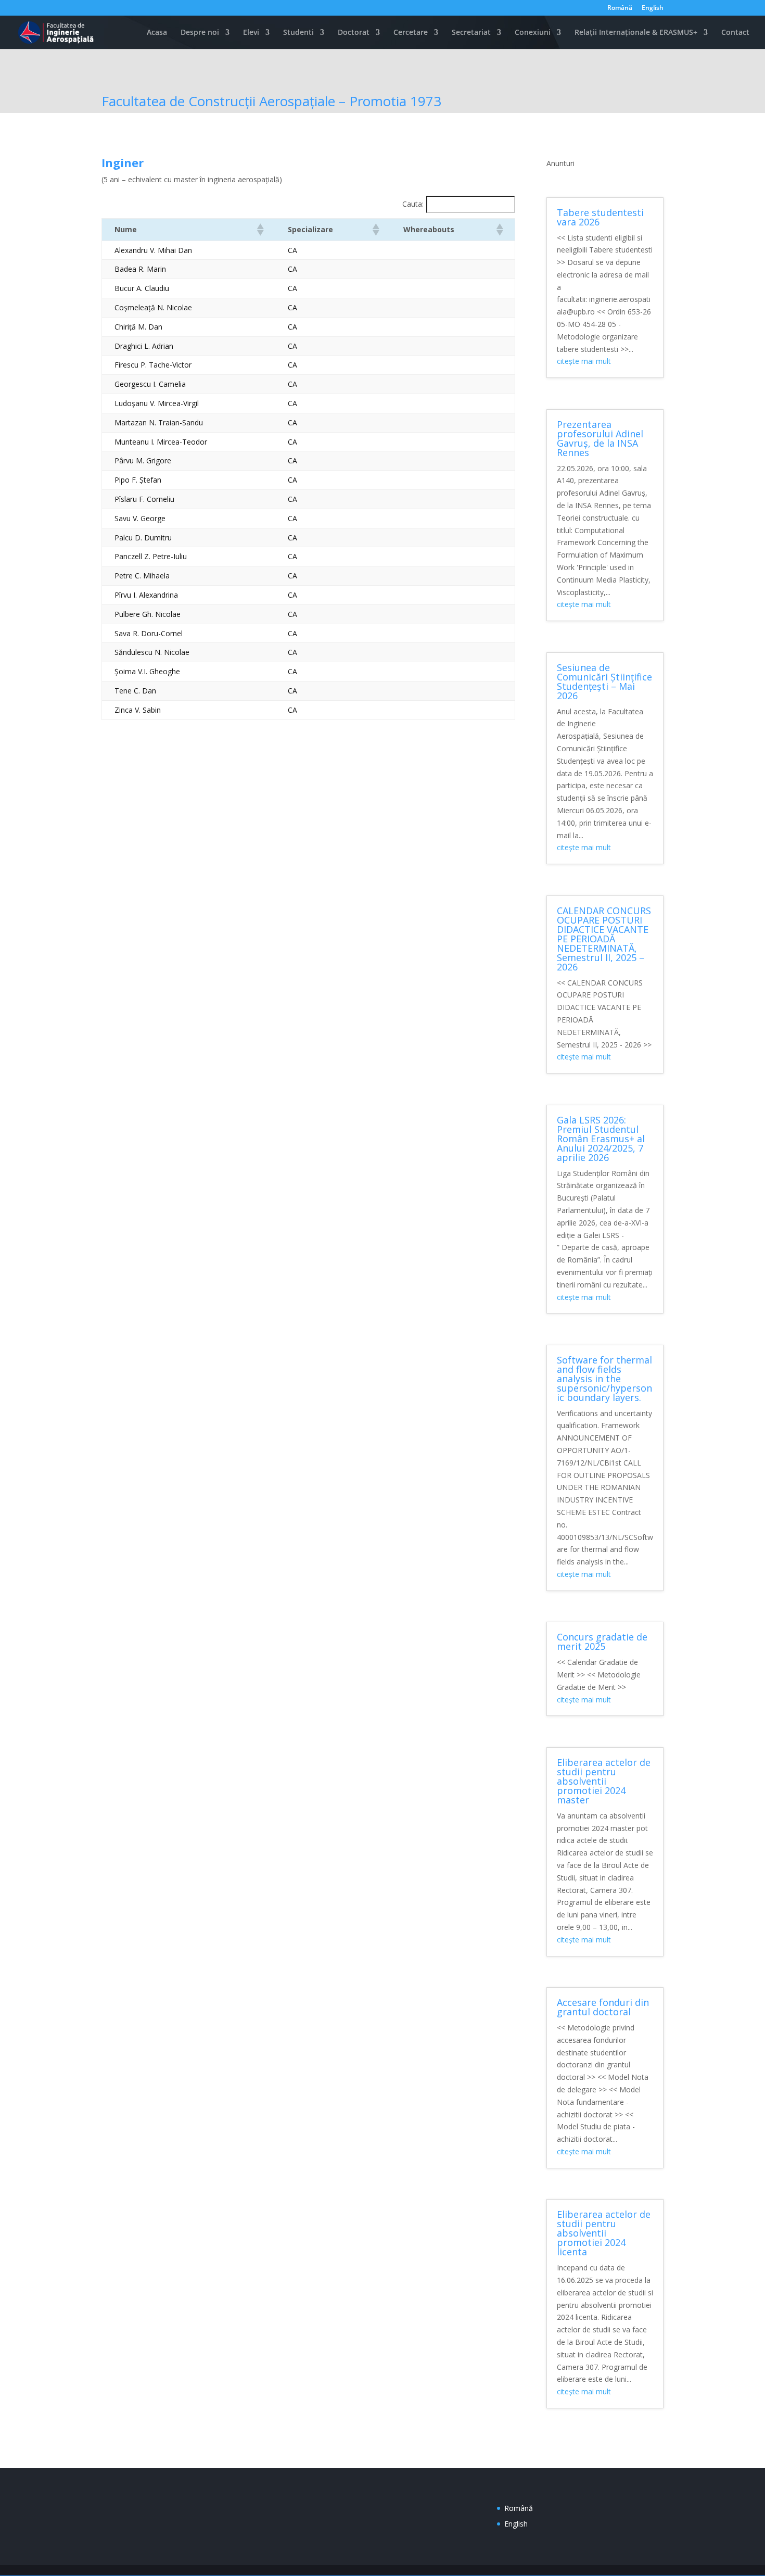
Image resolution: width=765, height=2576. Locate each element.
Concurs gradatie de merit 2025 (602, 1641)
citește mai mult (584, 361)
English (653, 8)
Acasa (157, 33)
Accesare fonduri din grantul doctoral (603, 2007)
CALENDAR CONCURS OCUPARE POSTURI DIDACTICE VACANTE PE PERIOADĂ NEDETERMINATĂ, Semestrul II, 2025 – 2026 (604, 939)
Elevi (251, 33)
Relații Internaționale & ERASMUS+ (636, 33)
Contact (735, 33)
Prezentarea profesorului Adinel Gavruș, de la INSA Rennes (600, 438)
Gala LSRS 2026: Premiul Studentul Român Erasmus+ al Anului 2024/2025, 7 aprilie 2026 (601, 1139)
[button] (260, 230)
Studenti (298, 33)
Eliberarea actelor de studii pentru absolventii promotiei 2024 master (604, 1781)
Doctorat (354, 33)
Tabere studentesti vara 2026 (600, 217)
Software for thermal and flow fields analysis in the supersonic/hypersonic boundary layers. (604, 1379)
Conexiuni (533, 33)
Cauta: (413, 204)
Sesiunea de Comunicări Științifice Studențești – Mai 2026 (604, 681)
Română (620, 8)
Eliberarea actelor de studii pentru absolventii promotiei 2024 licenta (604, 2233)
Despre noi (200, 33)
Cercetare (411, 33)
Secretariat (471, 33)
